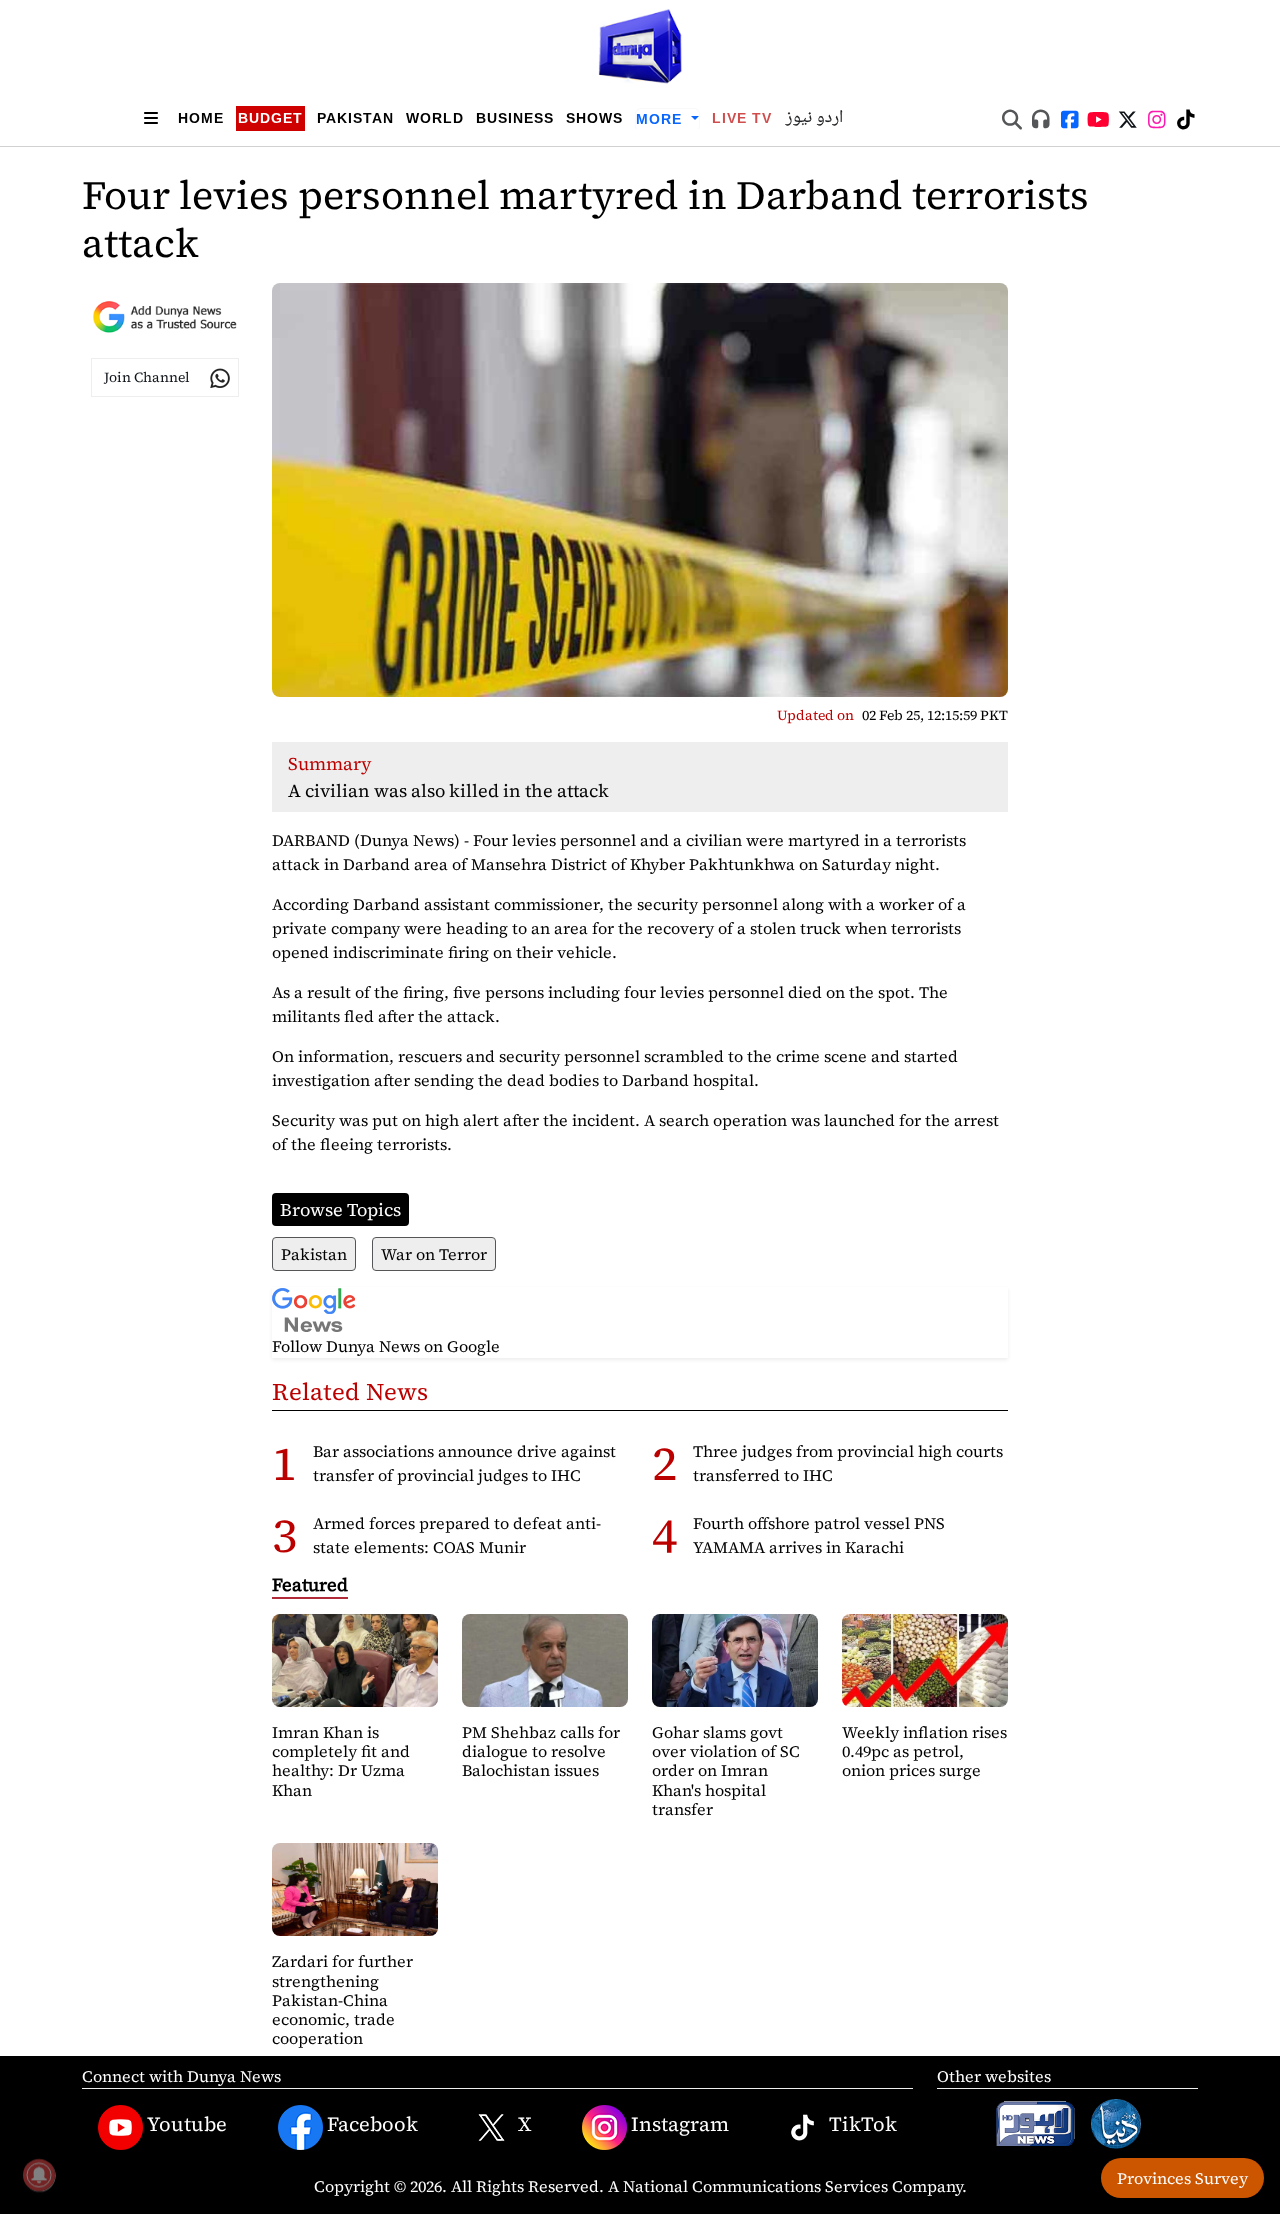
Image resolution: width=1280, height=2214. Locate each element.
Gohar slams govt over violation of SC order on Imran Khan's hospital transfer (726, 1770)
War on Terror (434, 1254)
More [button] (661, 119)
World (435, 118)
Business (515, 118)
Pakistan (355, 118)
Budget (270, 118)
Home (201, 118)
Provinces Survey (1182, 2178)
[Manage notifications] (39, 2175)
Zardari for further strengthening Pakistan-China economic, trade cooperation (342, 1999)
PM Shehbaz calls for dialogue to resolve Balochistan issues (541, 1751)
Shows (594, 118)
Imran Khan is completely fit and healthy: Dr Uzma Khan (341, 1761)
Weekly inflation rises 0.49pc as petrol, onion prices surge (924, 1751)
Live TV (742, 118)
